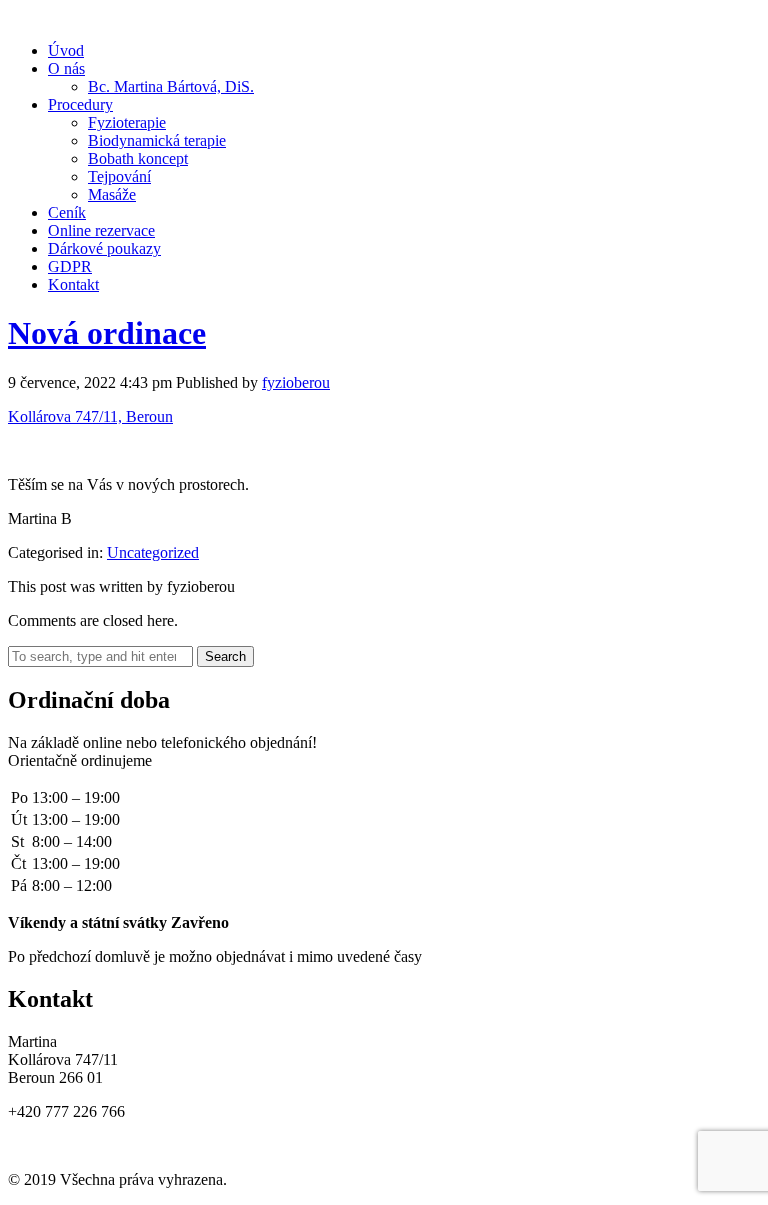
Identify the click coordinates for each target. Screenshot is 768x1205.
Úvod (66, 50)
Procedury (80, 104)
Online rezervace (101, 230)
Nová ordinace (107, 333)
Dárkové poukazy (104, 248)
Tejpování (119, 176)
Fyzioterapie (127, 122)
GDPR (70, 266)
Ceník (67, 212)
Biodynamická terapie (157, 140)
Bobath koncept (138, 158)
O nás (66, 68)
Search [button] (225, 656)
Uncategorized (153, 552)
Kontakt (73, 284)
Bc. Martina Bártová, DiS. (171, 86)
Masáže (112, 194)
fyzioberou (296, 382)
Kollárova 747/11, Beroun (90, 416)
